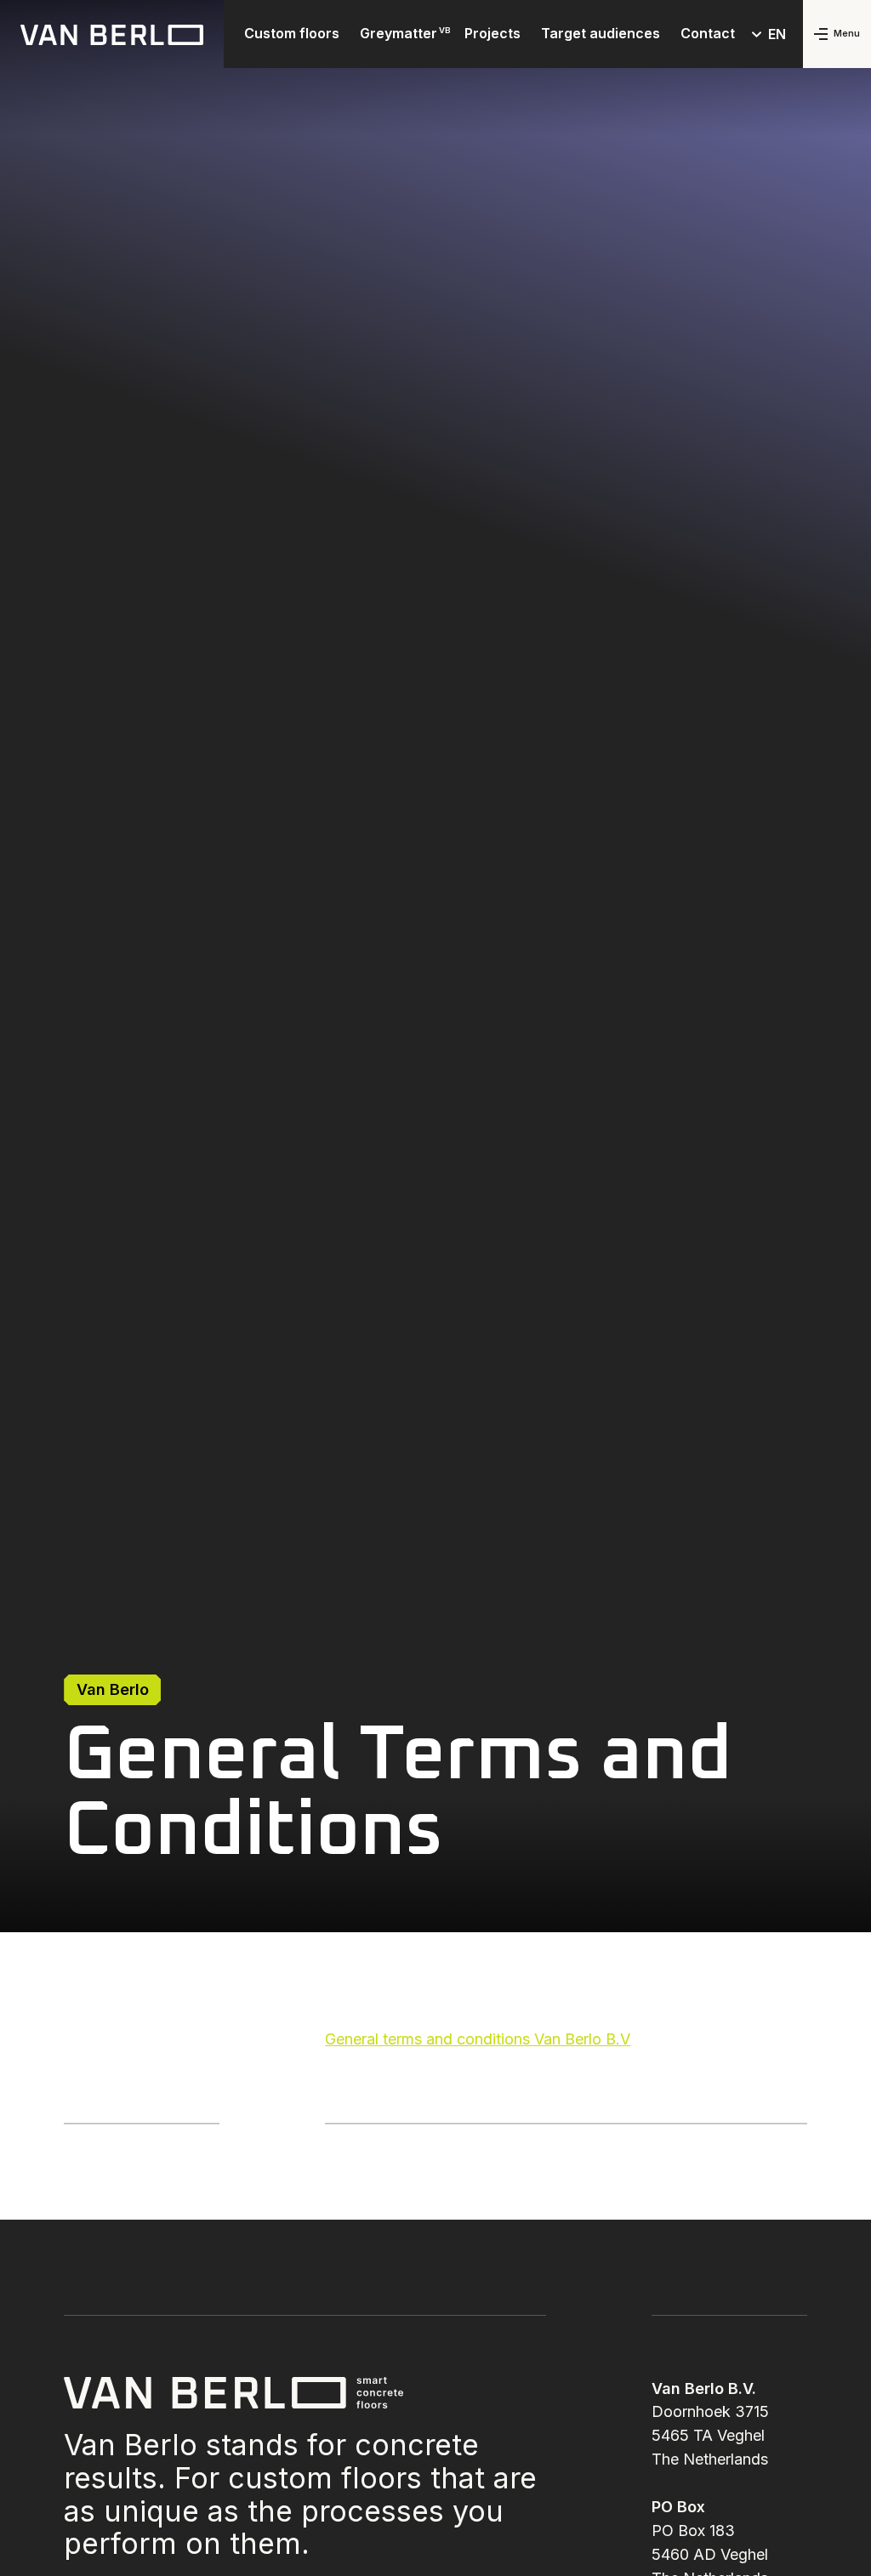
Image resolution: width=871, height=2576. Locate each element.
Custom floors (292, 33)
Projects (492, 33)
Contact (708, 33)
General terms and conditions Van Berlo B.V (478, 2039)
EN (777, 34)
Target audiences (601, 33)
